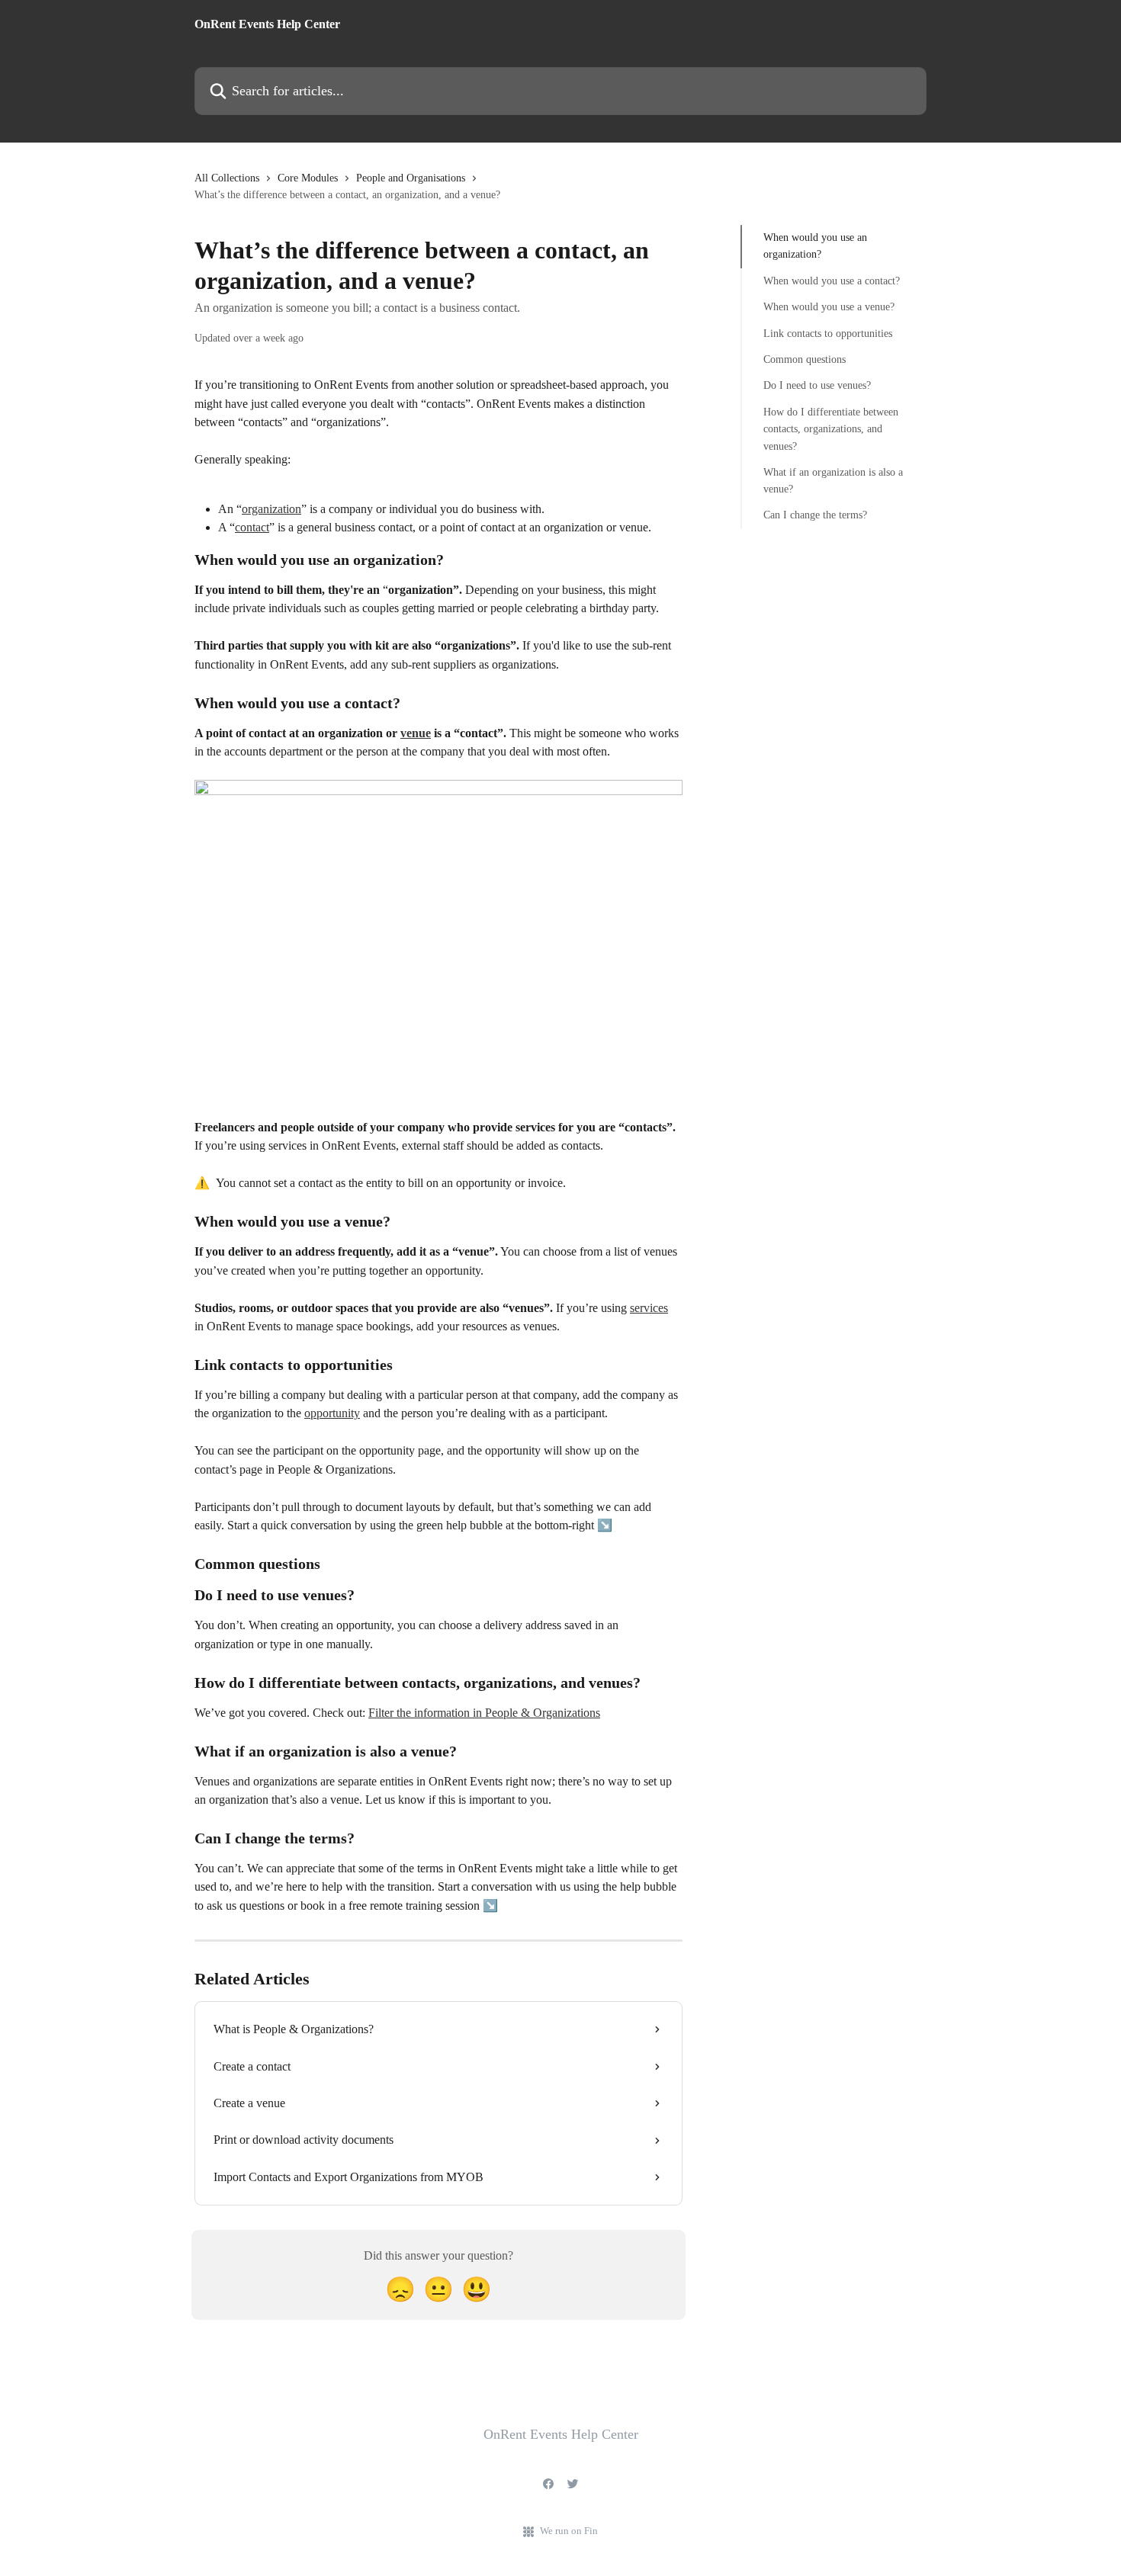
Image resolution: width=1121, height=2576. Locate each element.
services (649, 1308)
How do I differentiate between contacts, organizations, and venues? (831, 429)
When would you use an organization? (815, 246)
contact (252, 527)
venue (416, 733)
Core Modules (308, 178)
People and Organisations (411, 178)
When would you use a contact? (832, 281)
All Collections (227, 178)
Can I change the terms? (815, 515)
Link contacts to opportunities (828, 333)
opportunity (332, 1413)
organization (271, 509)
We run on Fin (569, 2531)
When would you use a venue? (829, 307)
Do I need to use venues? (817, 385)
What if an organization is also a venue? (833, 481)
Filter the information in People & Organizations (484, 1713)
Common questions (805, 359)
